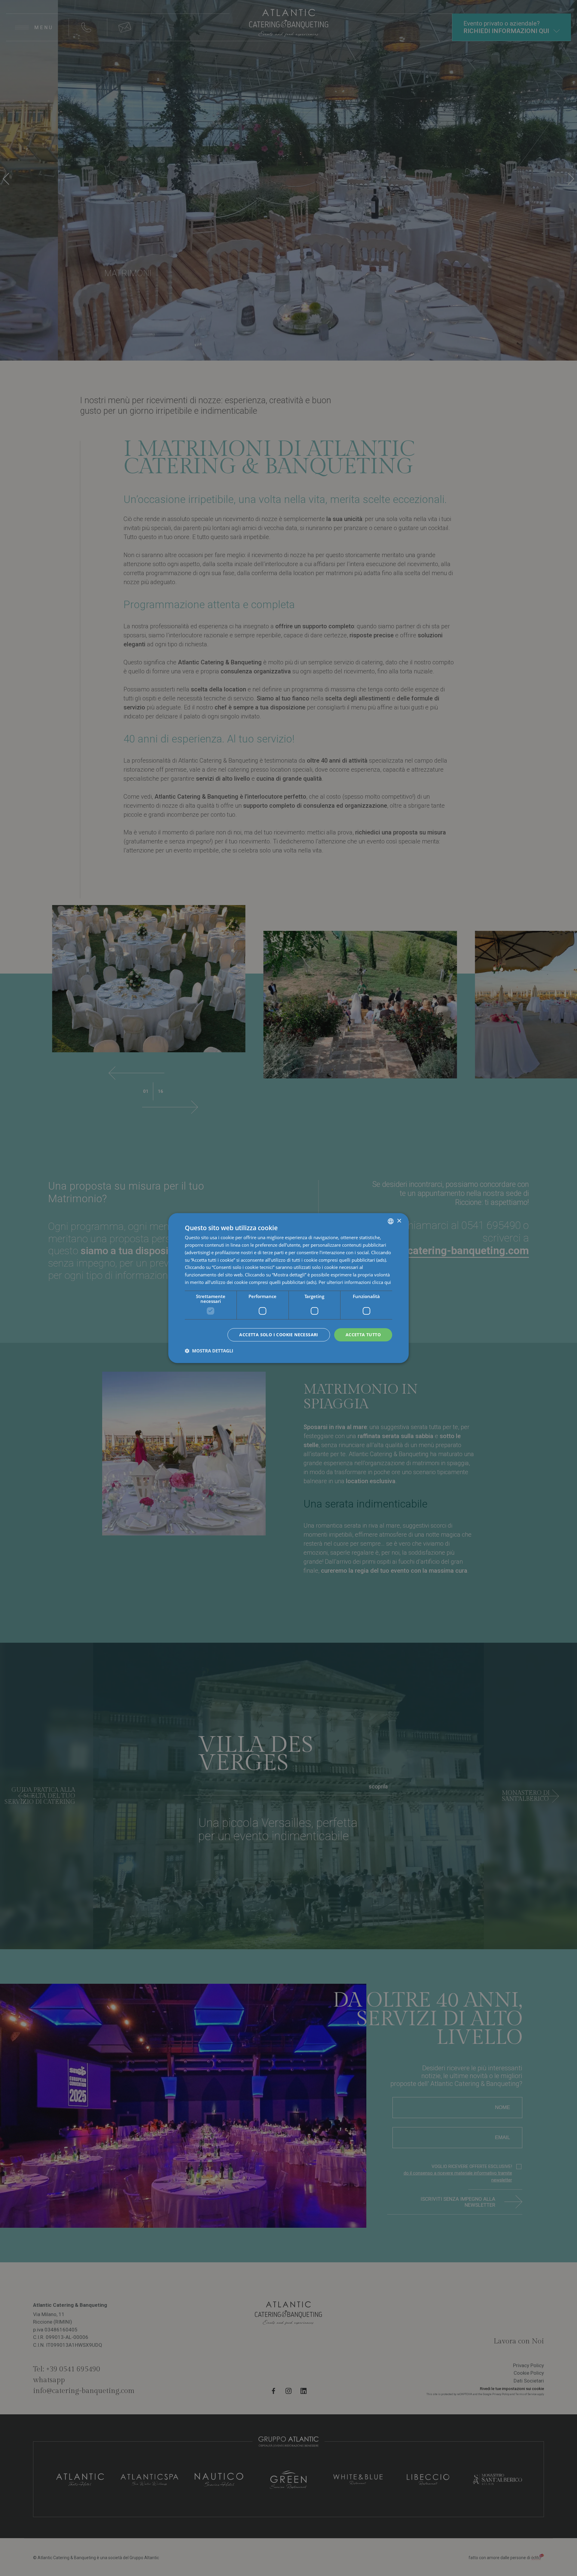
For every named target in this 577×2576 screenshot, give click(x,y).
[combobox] (391, 1221)
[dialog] (288, 1288)
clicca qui (382, 1282)
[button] (209, 1351)
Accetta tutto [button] (363, 1334)
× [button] (399, 1221)
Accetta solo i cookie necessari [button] (279, 1334)
